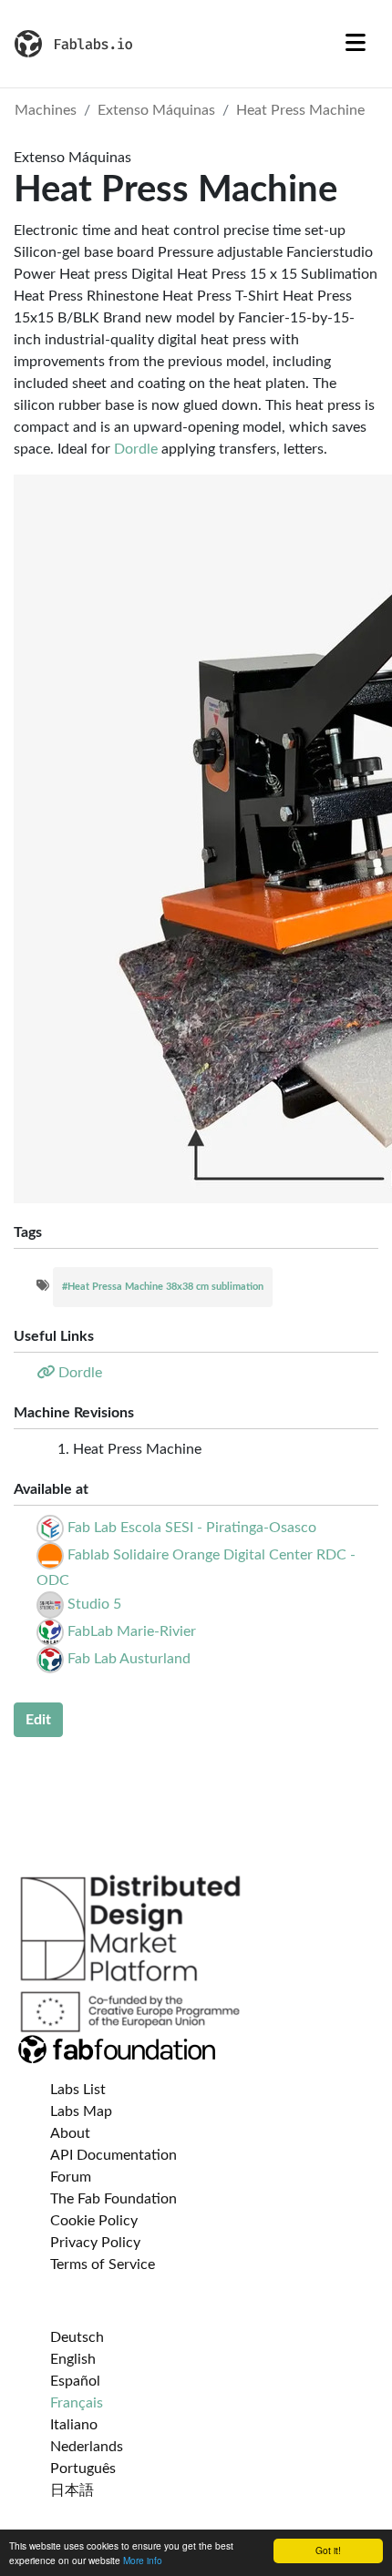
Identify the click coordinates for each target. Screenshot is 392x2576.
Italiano (74, 2425)
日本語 (72, 2490)
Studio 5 (94, 1604)
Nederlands (87, 2447)
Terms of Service (103, 2264)
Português (83, 2469)
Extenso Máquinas (156, 110)
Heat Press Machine (300, 110)
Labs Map (81, 2111)
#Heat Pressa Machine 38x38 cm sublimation (163, 1287)
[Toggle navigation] (356, 44)
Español (75, 2381)
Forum (71, 2177)
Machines (46, 110)
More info (143, 2560)
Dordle (136, 449)
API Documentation (113, 2155)
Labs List (78, 2090)
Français (77, 2403)
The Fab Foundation (113, 2199)
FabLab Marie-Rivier (132, 1631)
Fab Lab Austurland (129, 1659)
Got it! (328, 2550)
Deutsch (77, 2337)
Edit (38, 1720)
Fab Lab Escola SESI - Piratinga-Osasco (192, 1528)
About (70, 2133)
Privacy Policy (95, 2243)
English (73, 2359)
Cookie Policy (94, 2221)
